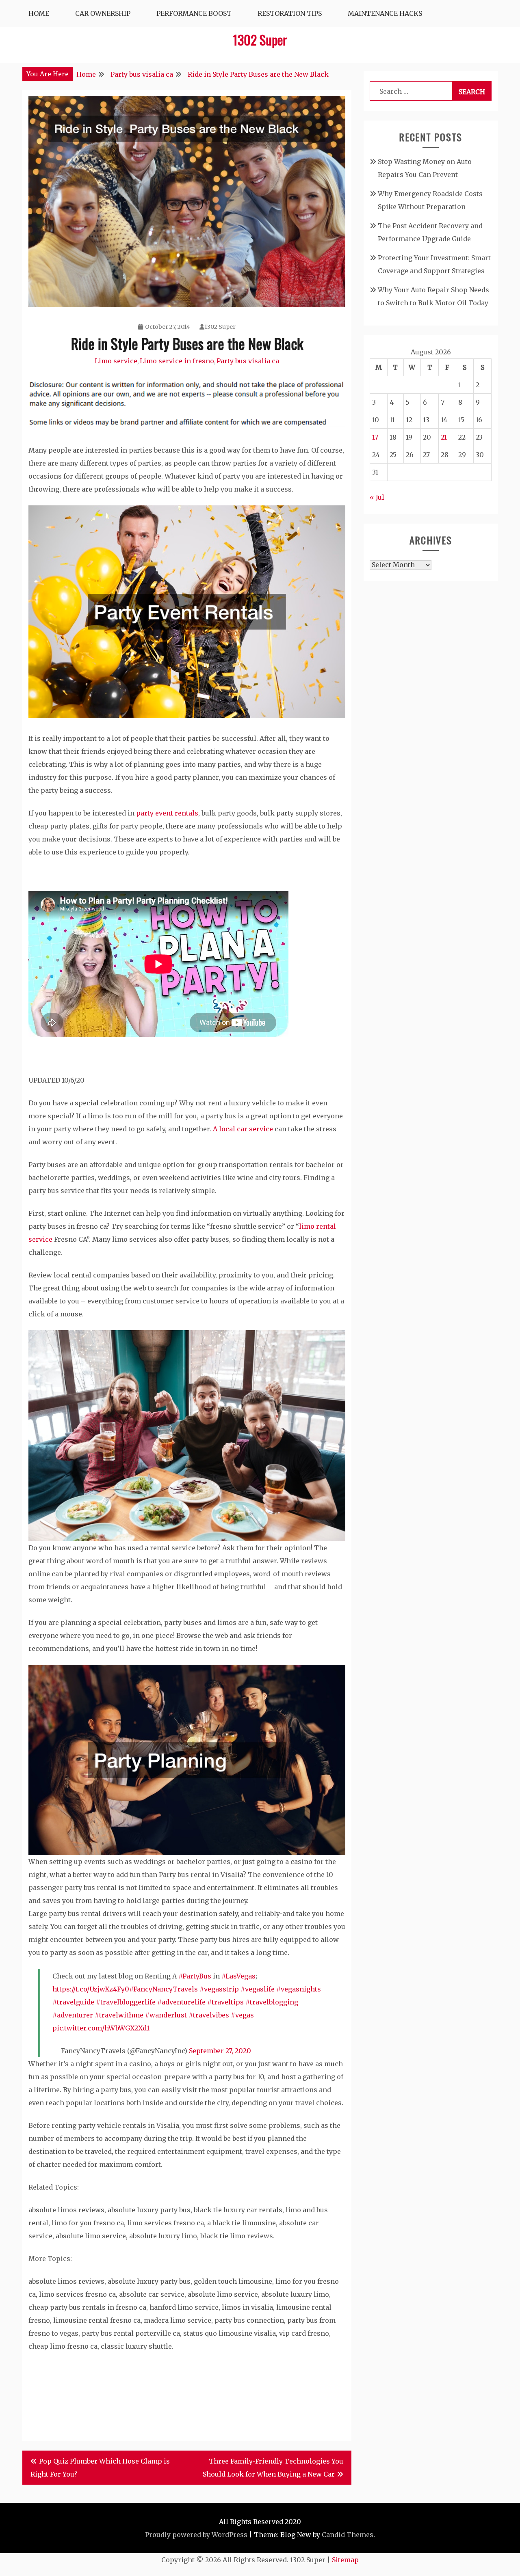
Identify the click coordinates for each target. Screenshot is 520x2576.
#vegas (242, 2015)
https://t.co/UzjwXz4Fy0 (91, 1989)
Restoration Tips (290, 13)
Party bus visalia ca (248, 361)
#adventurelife (181, 2002)
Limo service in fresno (177, 361)
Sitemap (345, 2560)
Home (39, 13)
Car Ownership (103, 13)
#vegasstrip (219, 1989)
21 (444, 437)
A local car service (243, 1129)
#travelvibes (209, 2015)
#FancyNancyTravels (164, 1989)
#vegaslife (258, 1989)
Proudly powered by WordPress (196, 2535)
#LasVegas (238, 1976)
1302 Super (260, 40)
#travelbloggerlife (126, 2002)
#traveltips (225, 2002)
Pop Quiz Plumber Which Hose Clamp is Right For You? (100, 2468)
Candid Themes (348, 2535)
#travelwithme (119, 2015)
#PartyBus (195, 1976)
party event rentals (167, 813)
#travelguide (73, 2002)
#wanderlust (166, 2015)
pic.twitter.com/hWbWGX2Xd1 (101, 2028)
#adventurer (73, 2015)
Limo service (116, 361)
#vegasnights (299, 1989)
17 (375, 437)
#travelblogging (272, 2002)
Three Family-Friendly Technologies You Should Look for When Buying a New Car (273, 2468)
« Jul (377, 497)
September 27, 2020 (220, 2051)
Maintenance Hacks (385, 13)
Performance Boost (194, 13)
